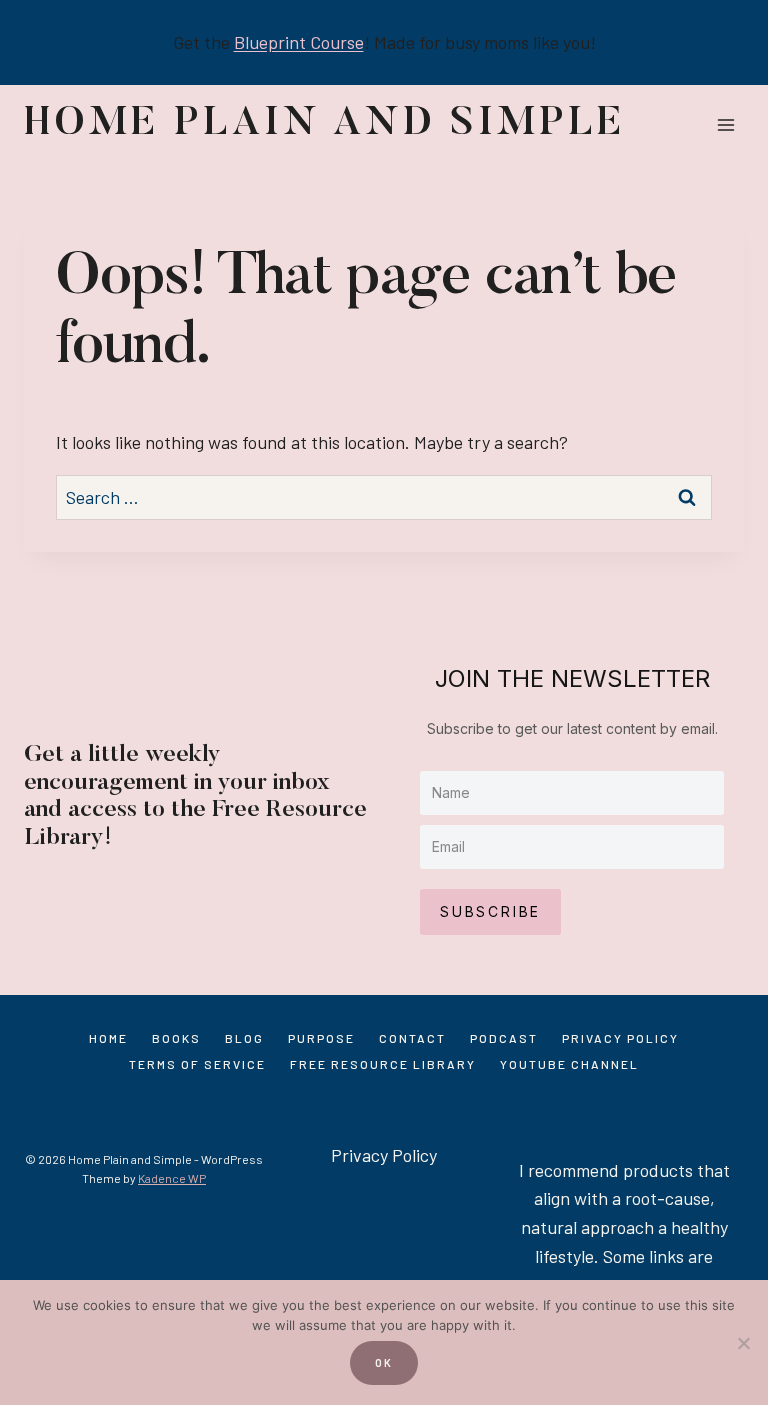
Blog (244, 1038)
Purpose (321, 1038)
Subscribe (490, 911)
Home (108, 1038)
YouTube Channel (569, 1064)
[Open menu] (725, 124)
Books (176, 1038)
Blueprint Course (299, 42)
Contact (412, 1038)
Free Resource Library (383, 1064)
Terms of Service (197, 1064)
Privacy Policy (620, 1038)
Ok (384, 1362)
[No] (743, 1343)
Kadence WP (172, 1178)
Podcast (504, 1038)
